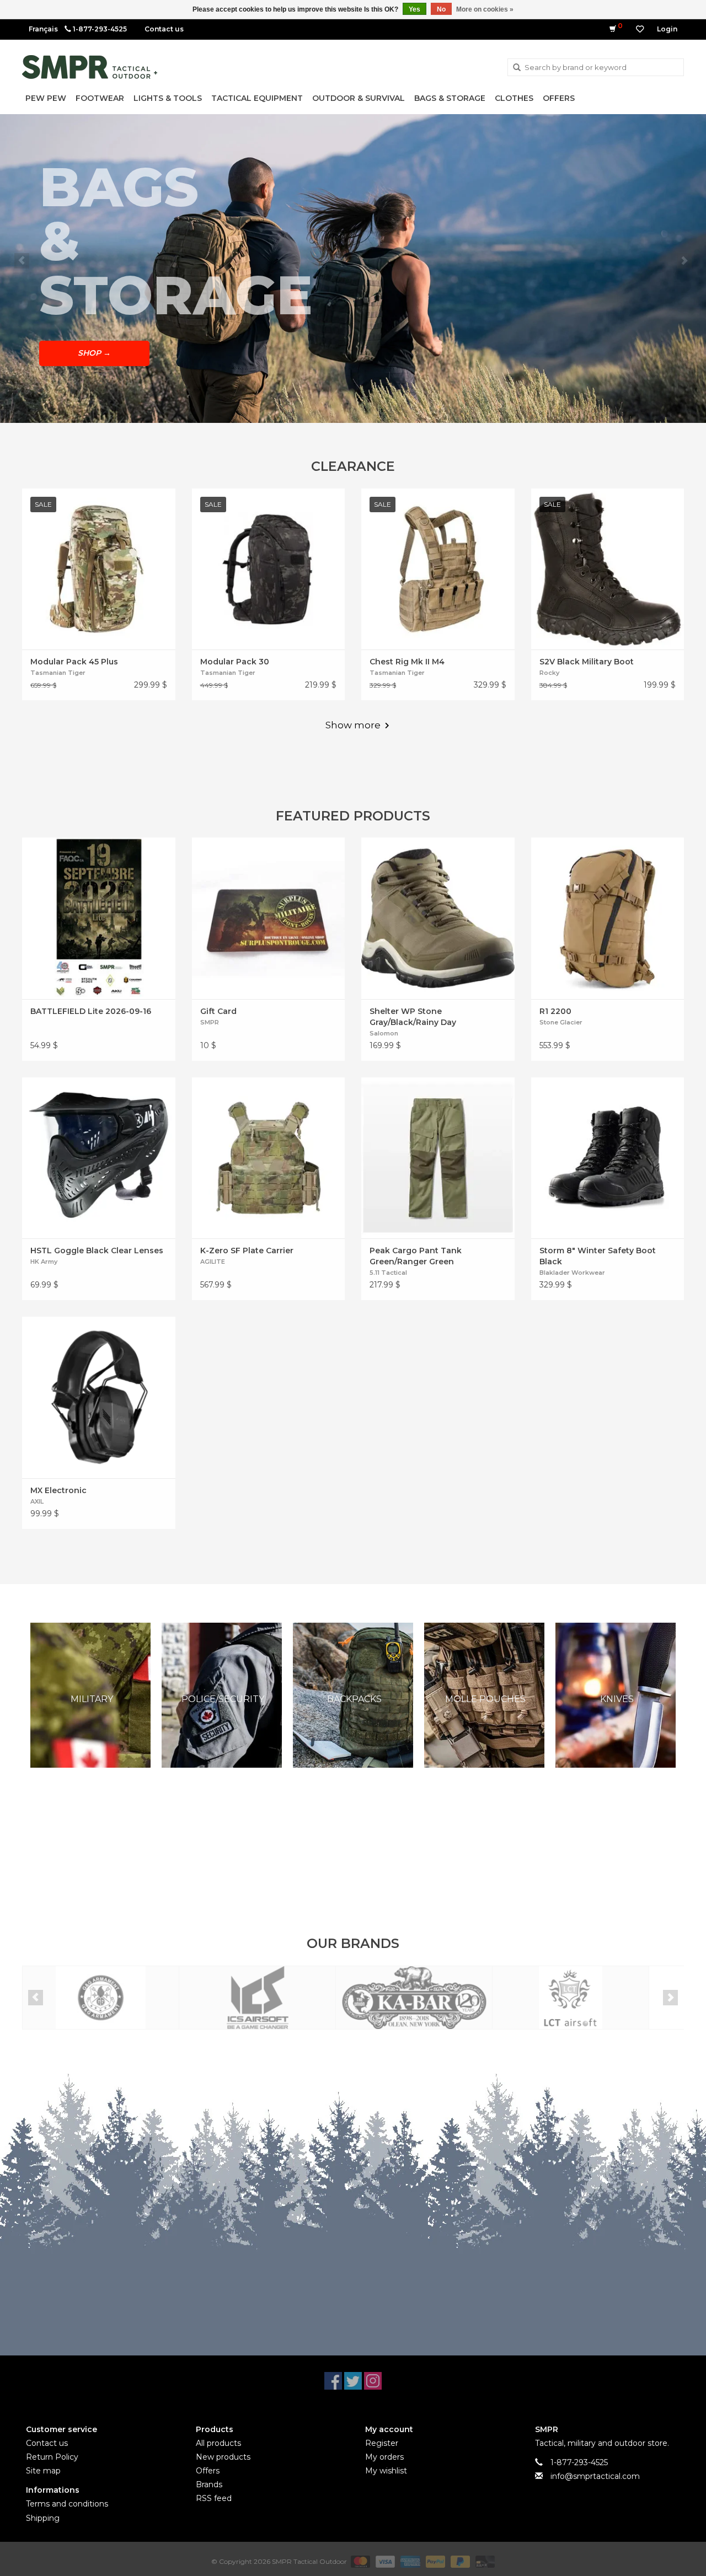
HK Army (44, 1262)
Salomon (384, 1033)
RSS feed (214, 2498)
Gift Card (218, 1011)
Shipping (43, 2518)
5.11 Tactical (388, 1273)
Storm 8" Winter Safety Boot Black (598, 1256)
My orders (384, 2457)
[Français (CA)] (43, 29)
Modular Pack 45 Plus (74, 662)
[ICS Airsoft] (257, 1998)
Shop (94, 353)
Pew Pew (46, 98)
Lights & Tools (168, 98)
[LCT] (571, 1998)
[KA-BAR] (414, 1998)
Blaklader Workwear (572, 1273)
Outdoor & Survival (359, 98)
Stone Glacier (561, 1022)
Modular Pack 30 (235, 662)
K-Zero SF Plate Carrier (247, 1251)
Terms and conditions (67, 2504)
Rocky (549, 673)
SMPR (210, 1022)
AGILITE (213, 1262)
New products (223, 2457)
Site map (43, 2471)
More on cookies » (485, 9)
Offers (559, 98)
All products (218, 2443)
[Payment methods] (359, 2561)
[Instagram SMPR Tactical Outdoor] (373, 2381)
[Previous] (22, 261)
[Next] (684, 261)
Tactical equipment (257, 98)
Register (382, 2443)
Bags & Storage (450, 98)
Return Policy (52, 2457)
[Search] (517, 68)
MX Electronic (58, 1490)
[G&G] (101, 1998)
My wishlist (386, 2471)
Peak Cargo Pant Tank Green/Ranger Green (416, 1256)
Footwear (100, 98)
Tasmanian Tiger (58, 673)
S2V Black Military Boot (587, 662)
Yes (414, 9)
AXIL (37, 1501)
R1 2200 (555, 1011)
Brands (209, 2484)
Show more (353, 725)
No (441, 9)
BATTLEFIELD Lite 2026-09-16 (91, 1011)
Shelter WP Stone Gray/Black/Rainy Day (413, 1017)
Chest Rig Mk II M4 (407, 662)
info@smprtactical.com (595, 2476)
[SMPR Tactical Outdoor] (90, 67)
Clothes (514, 98)
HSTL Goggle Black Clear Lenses (97, 1251)
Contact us (164, 29)
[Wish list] (640, 29)
